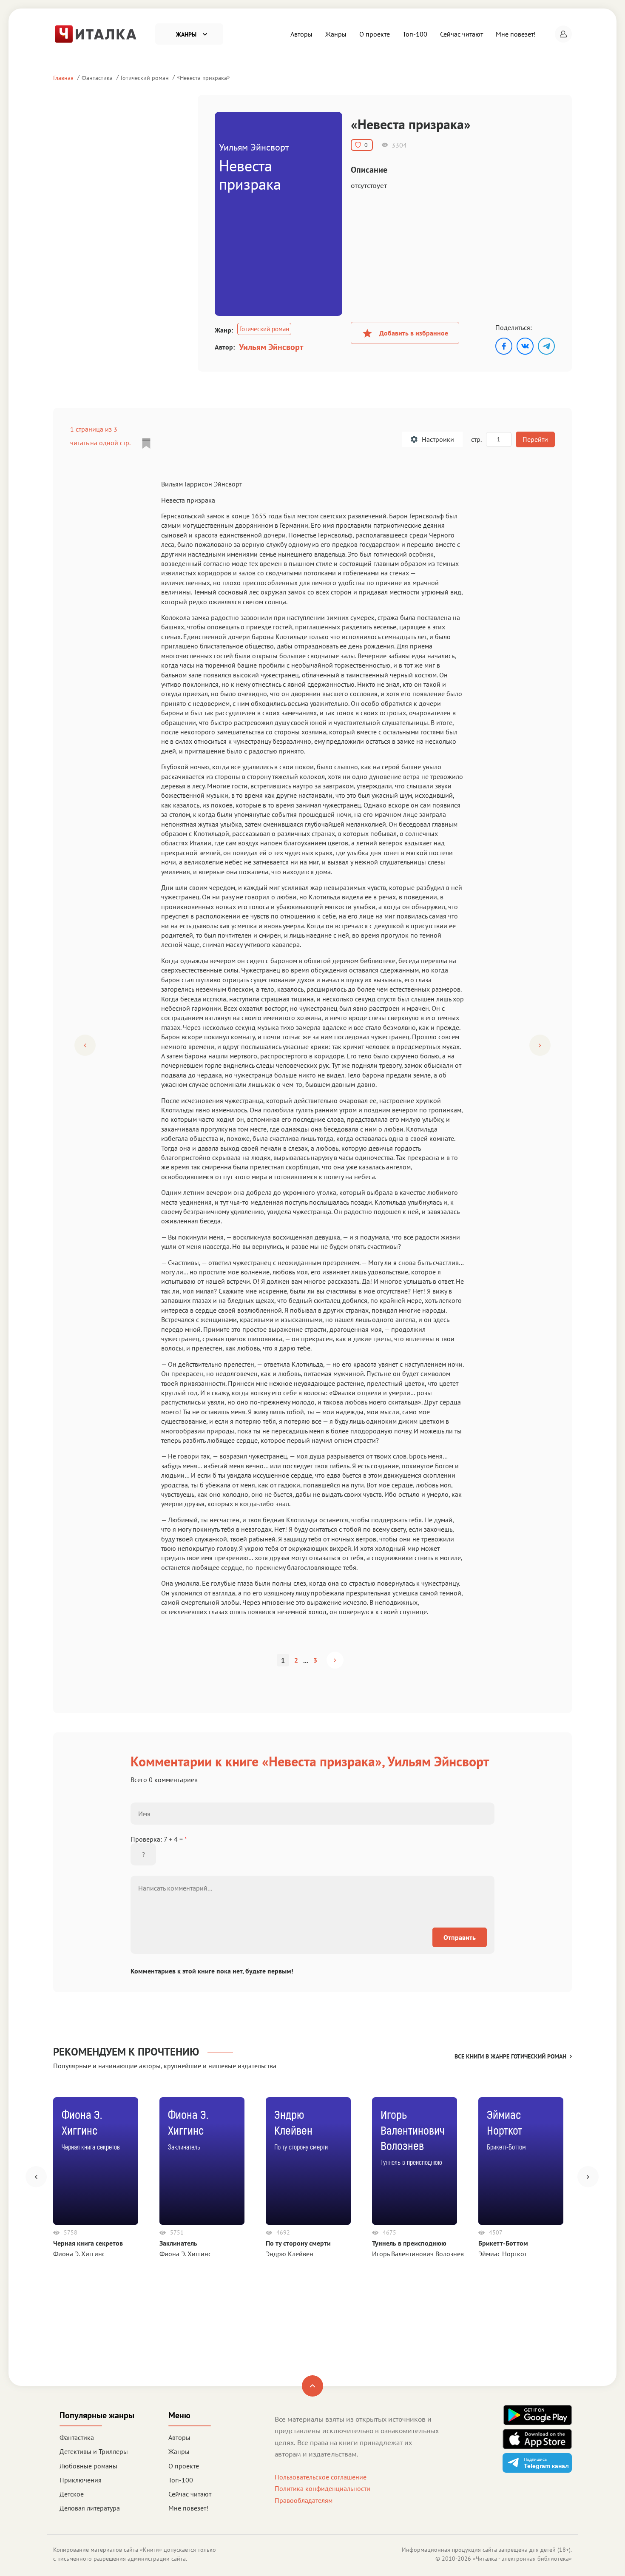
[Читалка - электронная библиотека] (96, 33)
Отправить (460, 1937)
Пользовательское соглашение (321, 2477)
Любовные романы (88, 2466)
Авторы (301, 34)
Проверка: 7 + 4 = (159, 1839)
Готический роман (145, 78)
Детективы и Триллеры (94, 2451)
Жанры (336, 34)
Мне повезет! (516, 34)
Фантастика (97, 78)
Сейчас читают (462, 34)
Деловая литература (90, 2508)
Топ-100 (415, 34)
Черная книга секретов (88, 2243)
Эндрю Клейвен (290, 2254)
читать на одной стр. (100, 443)
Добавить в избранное (414, 333)
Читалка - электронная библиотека (522, 2559)
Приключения (81, 2480)
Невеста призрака (203, 78)
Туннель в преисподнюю (409, 2243)
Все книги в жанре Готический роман (510, 2056)
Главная (63, 78)
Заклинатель (178, 2243)
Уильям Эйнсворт (271, 347)
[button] (563, 34)
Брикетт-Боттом (503, 2243)
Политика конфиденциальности (322, 2488)
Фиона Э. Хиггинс (79, 2254)
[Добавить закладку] (146, 444)
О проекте (375, 34)
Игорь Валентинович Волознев (418, 2254)
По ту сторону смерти (298, 2243)
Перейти (535, 439)
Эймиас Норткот (503, 2254)
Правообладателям (304, 2500)
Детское (72, 2494)
